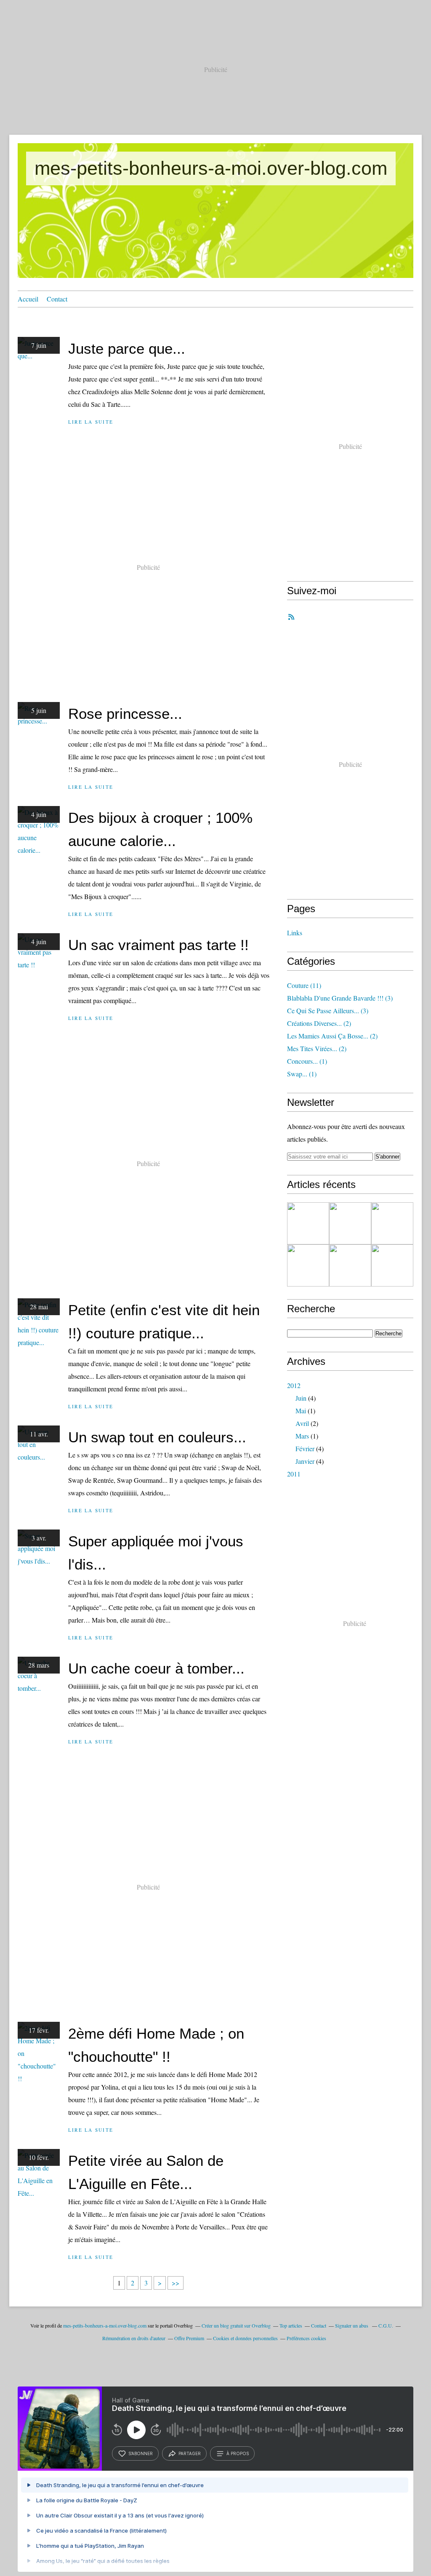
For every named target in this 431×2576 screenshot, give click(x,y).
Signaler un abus (352, 2325)
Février (305, 1448)
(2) (319, 1023)
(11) (304, 985)
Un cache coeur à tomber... (156, 1668)
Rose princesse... (125, 714)
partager (190, 2453)
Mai (301, 1411)
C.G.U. (386, 2325)
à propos (238, 2453)
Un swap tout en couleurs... (157, 1437)
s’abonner (141, 2453)
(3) (340, 998)
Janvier (305, 1461)
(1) (307, 1061)
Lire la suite (91, 422)
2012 (294, 1385)
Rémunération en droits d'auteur (134, 2338)
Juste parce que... (127, 348)
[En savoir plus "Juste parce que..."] (308, 1223)
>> (176, 2283)
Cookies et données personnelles (245, 2338)
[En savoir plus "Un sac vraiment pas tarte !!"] (308, 1265)
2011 (294, 1474)
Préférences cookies (306, 2338)
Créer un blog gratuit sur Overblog (236, 2325)
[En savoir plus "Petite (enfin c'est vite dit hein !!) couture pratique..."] (350, 1265)
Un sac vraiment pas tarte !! (158, 945)
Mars (302, 1436)
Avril (302, 1423)
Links (295, 933)
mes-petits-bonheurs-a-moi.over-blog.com (211, 168)
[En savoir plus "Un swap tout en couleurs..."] (392, 1265)
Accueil (28, 299)
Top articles (291, 2325)
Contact (57, 299)
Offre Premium (189, 2338)
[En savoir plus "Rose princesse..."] (350, 1223)
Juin (301, 1398)
